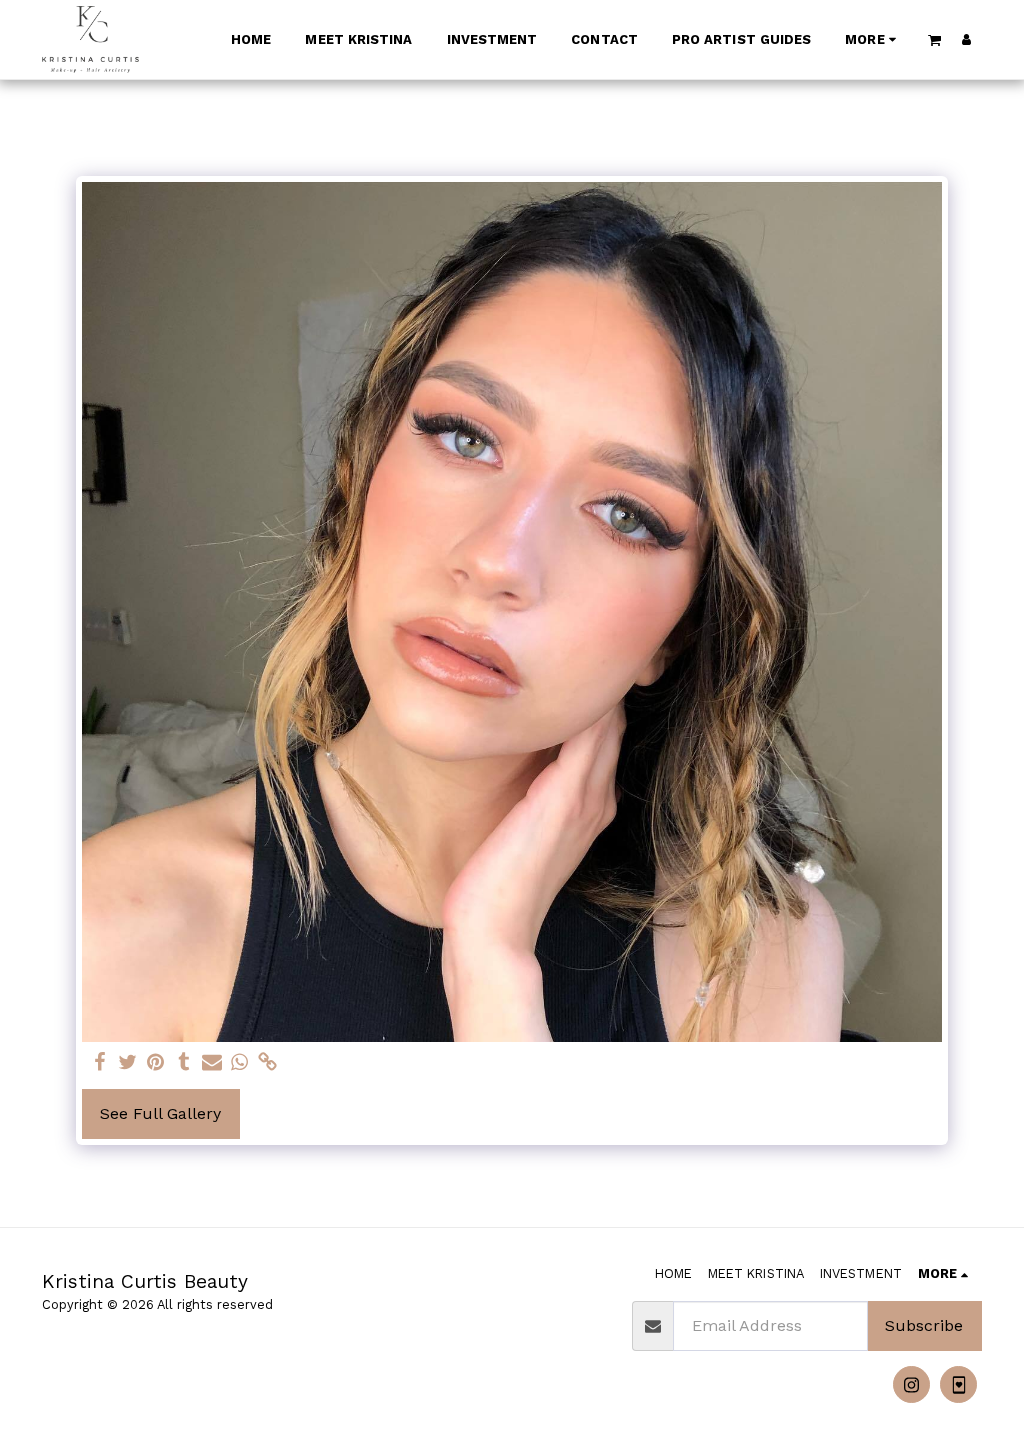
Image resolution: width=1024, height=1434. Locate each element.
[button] (935, 39)
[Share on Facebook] (100, 1063)
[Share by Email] (212, 1063)
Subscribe (924, 1325)
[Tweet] (128, 1063)
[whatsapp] (240, 1063)
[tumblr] (184, 1063)
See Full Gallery (160, 1113)
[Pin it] (156, 1063)
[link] (268, 1063)
